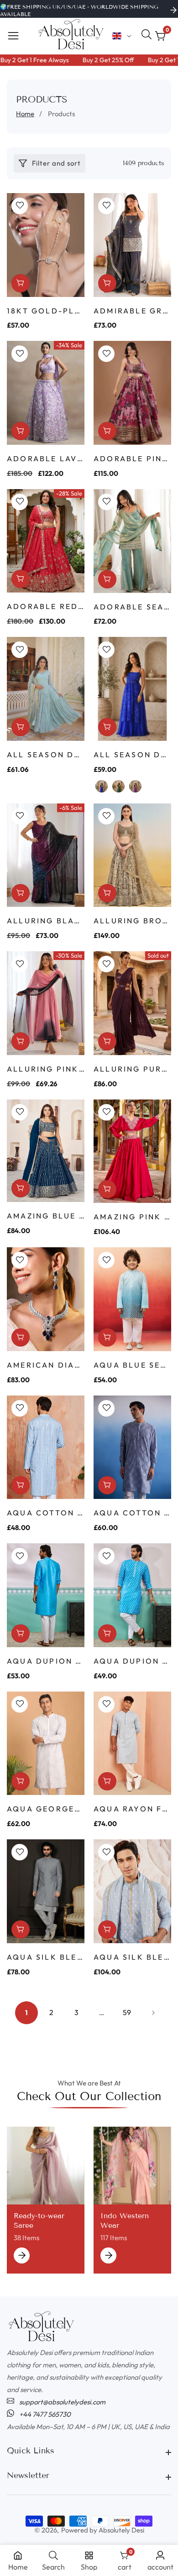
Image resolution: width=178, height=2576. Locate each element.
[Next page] (152, 2013)
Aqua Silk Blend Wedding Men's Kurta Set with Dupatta (132, 1957)
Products (61, 114)
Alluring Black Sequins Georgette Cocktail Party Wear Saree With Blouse (46, 921)
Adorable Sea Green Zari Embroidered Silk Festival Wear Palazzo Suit (132, 607)
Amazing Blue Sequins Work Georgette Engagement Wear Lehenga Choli (46, 1216)
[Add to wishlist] (20, 206)
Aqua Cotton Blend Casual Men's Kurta (46, 1513)
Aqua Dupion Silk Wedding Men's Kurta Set (46, 1661)
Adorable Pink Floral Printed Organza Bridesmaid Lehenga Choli (132, 458)
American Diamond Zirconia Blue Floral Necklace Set (46, 1365)
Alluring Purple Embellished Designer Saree (132, 1069)
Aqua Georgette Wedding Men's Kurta (46, 1809)
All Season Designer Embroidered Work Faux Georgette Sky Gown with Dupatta (46, 754)
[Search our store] (148, 36)
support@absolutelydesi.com (62, 2402)
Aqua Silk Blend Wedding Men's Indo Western (46, 1957)
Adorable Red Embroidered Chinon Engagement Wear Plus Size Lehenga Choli (46, 606)
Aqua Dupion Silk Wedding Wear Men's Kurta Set (132, 1661)
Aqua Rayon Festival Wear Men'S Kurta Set (132, 1809)
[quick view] (107, 283)
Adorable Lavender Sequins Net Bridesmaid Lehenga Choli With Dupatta (46, 458)
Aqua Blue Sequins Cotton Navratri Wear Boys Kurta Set (132, 1365)
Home (25, 114)
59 (127, 2012)
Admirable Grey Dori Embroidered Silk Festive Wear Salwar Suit (132, 311)
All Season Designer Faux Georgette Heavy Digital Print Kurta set (132, 754)
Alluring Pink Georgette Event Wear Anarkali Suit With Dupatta (46, 1069)
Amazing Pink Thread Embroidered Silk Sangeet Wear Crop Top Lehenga (132, 1217)
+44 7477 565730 (44, 2414)
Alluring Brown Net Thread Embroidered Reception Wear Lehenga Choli (132, 921)
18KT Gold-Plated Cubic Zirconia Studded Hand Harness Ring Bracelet (46, 311)
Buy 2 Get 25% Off (94, 60)
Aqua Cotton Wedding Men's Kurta (132, 1513)
